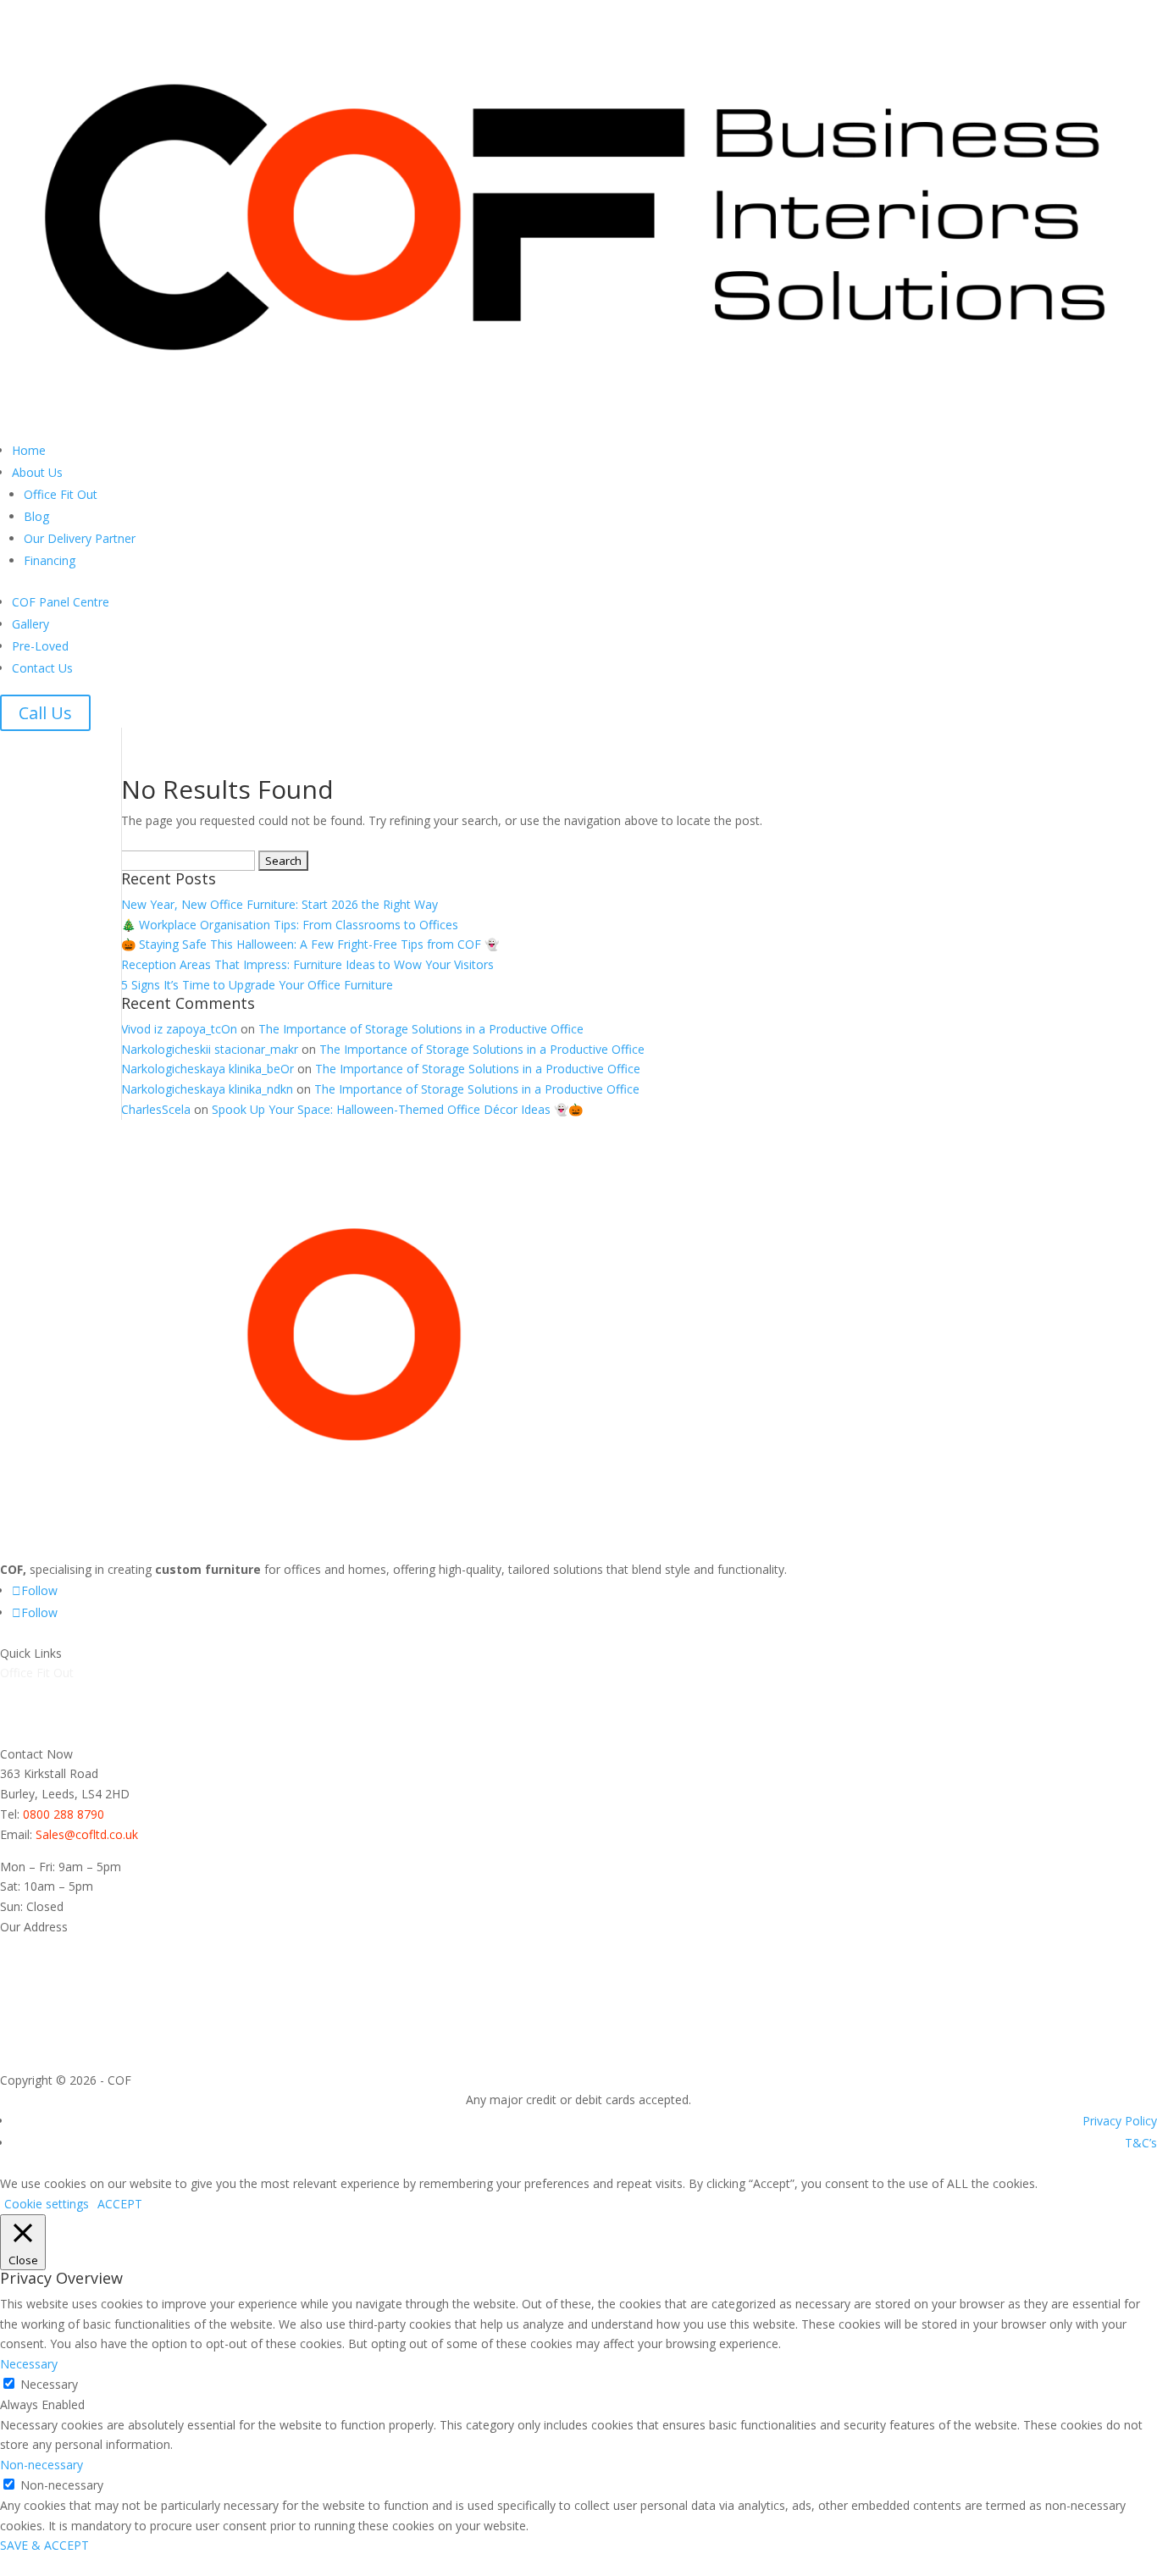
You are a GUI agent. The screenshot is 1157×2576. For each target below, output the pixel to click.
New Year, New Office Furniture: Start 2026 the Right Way (280, 904)
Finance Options (44, 1734)
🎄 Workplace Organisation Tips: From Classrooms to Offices (290, 925)
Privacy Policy (1120, 2121)
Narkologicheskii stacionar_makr (210, 1049)
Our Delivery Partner (80, 538)
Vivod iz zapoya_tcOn (179, 1029)
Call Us (45, 713)
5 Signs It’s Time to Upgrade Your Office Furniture (257, 985)
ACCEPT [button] (120, 2204)
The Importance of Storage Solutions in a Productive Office (421, 1029)
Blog (36, 516)
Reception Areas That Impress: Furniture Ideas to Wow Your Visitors (307, 964)
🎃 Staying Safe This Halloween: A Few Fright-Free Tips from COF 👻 (310, 944)
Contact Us (42, 668)
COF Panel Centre (61, 602)
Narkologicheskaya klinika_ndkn (207, 1089)
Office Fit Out (61, 494)
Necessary (49, 2384)
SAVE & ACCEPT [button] (44, 2545)
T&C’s (1141, 2143)
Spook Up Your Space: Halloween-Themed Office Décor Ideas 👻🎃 (397, 1109)
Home (29, 450)
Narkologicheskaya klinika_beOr (208, 1069)
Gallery (30, 624)
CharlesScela (156, 1109)
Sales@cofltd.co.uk (87, 1834)
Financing (50, 560)
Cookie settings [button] (47, 2204)
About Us (37, 472)
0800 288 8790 (64, 1814)
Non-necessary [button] (42, 2465)
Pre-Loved (40, 646)
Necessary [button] (29, 2364)
